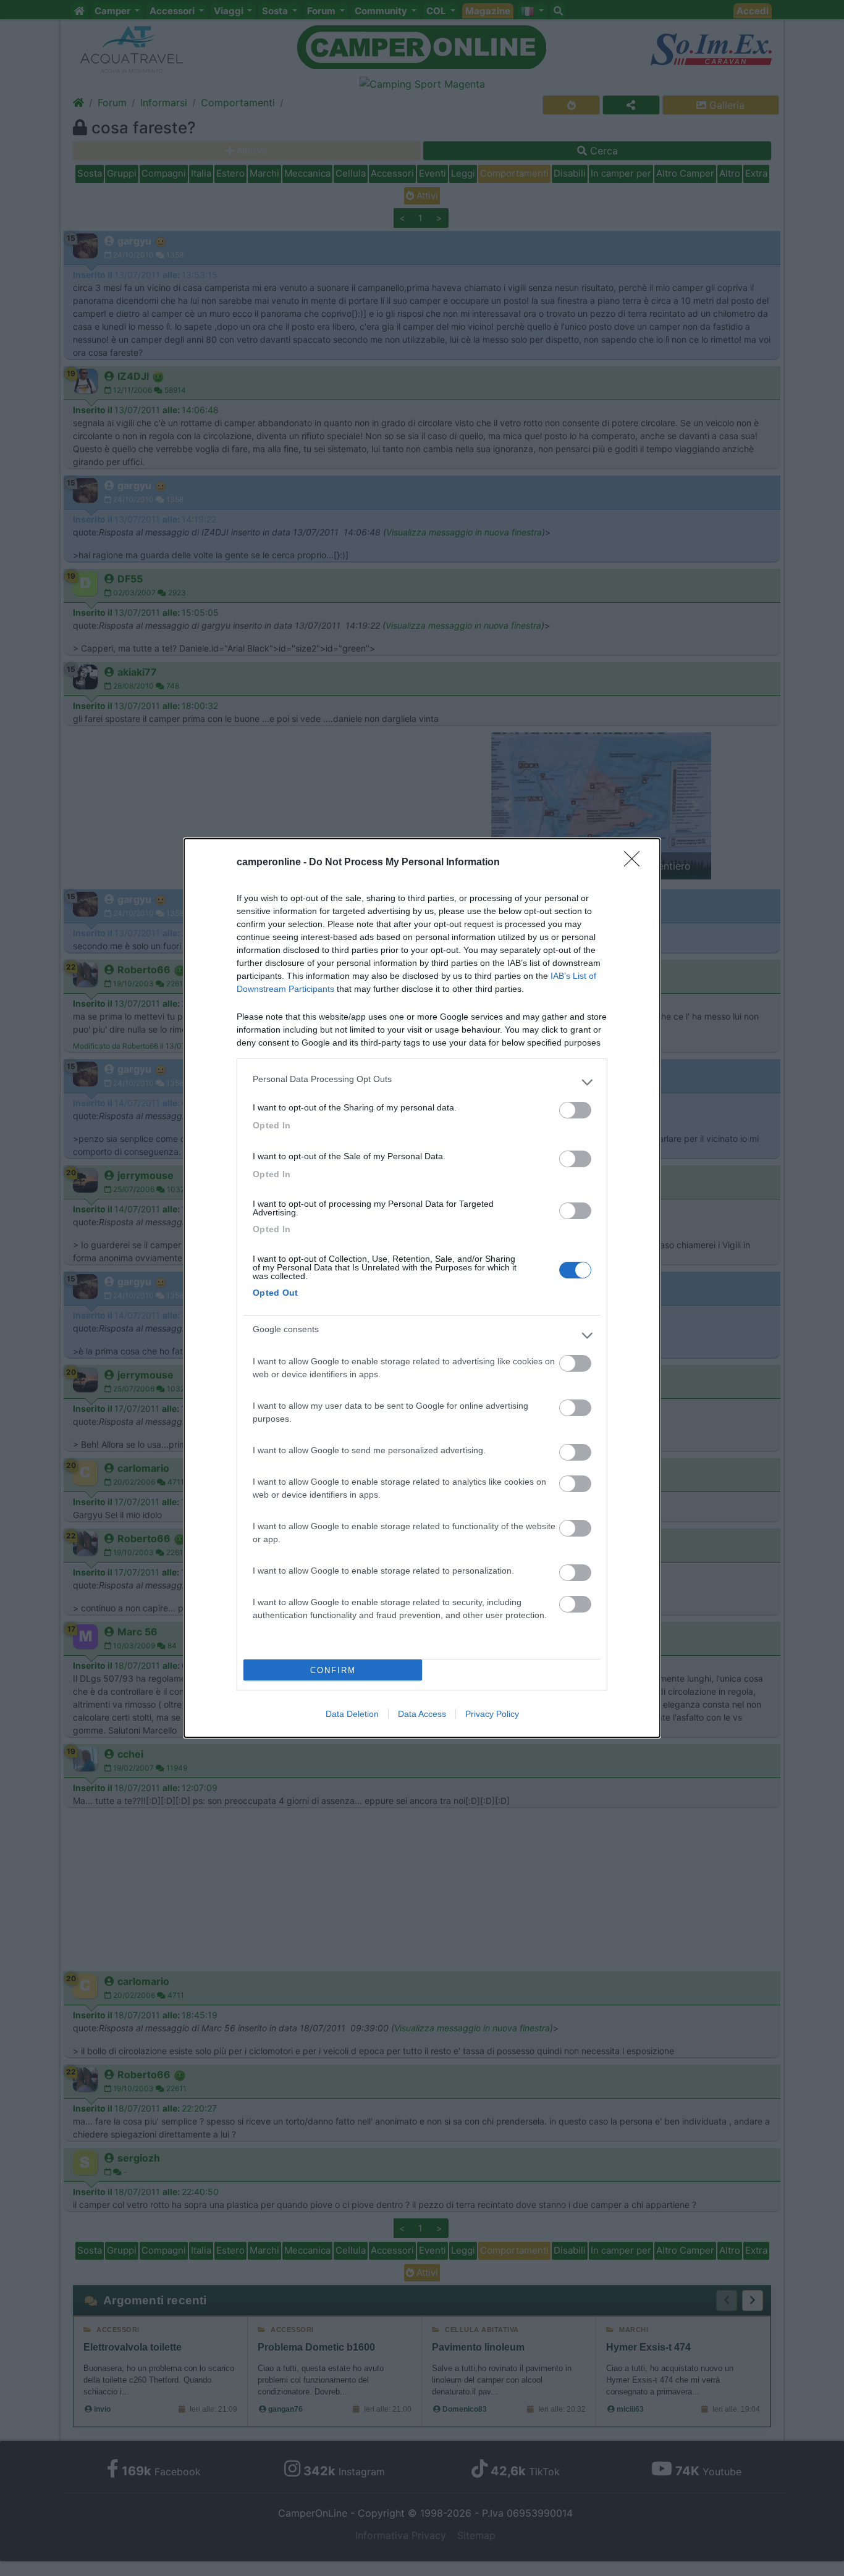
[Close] (636, 863)
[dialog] (422, 1288)
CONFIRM (333, 1670)
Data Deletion (352, 1714)
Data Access (422, 1714)
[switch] (575, 1110)
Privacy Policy (492, 1714)
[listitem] (422, 1082)
